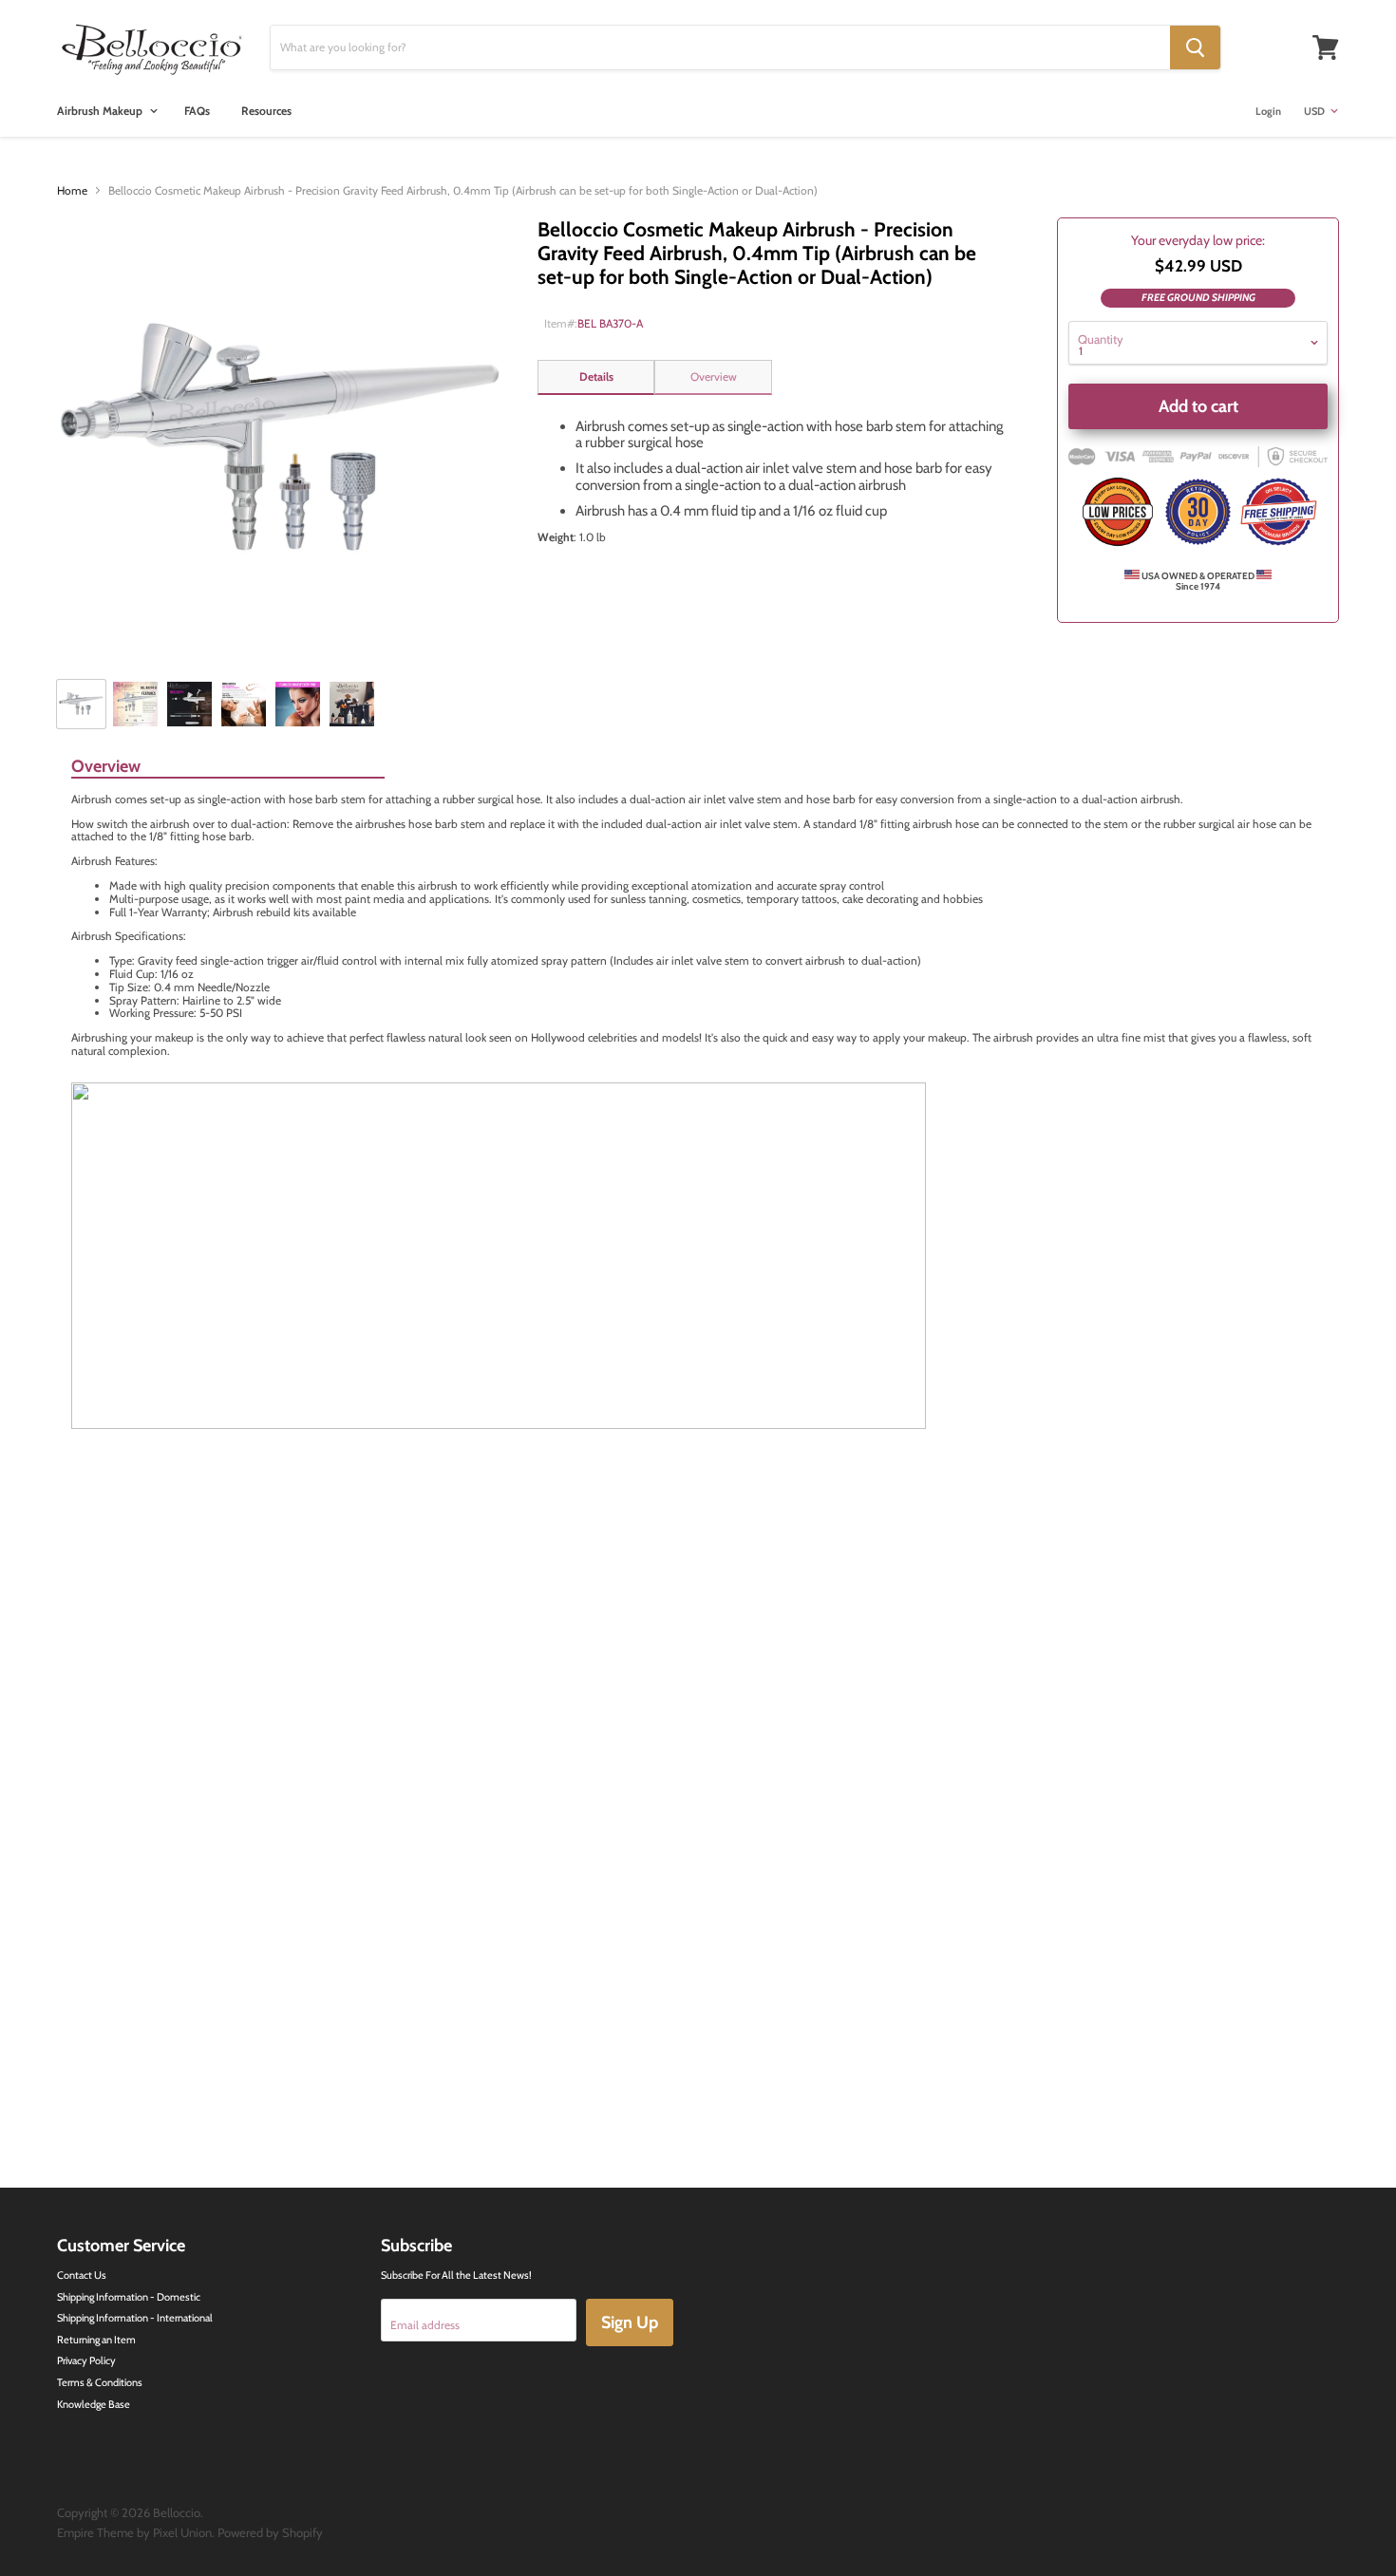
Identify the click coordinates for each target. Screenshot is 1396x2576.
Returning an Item (96, 2340)
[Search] (1195, 47)
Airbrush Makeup (101, 111)
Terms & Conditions (100, 2382)
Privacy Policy (86, 2360)
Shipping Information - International (135, 2318)
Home (72, 191)
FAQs (197, 111)
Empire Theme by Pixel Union (134, 2532)
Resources (266, 111)
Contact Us (82, 2275)
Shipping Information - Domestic (129, 2297)
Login (1268, 111)
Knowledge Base (94, 2404)
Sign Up (630, 2322)
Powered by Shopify (270, 2532)
